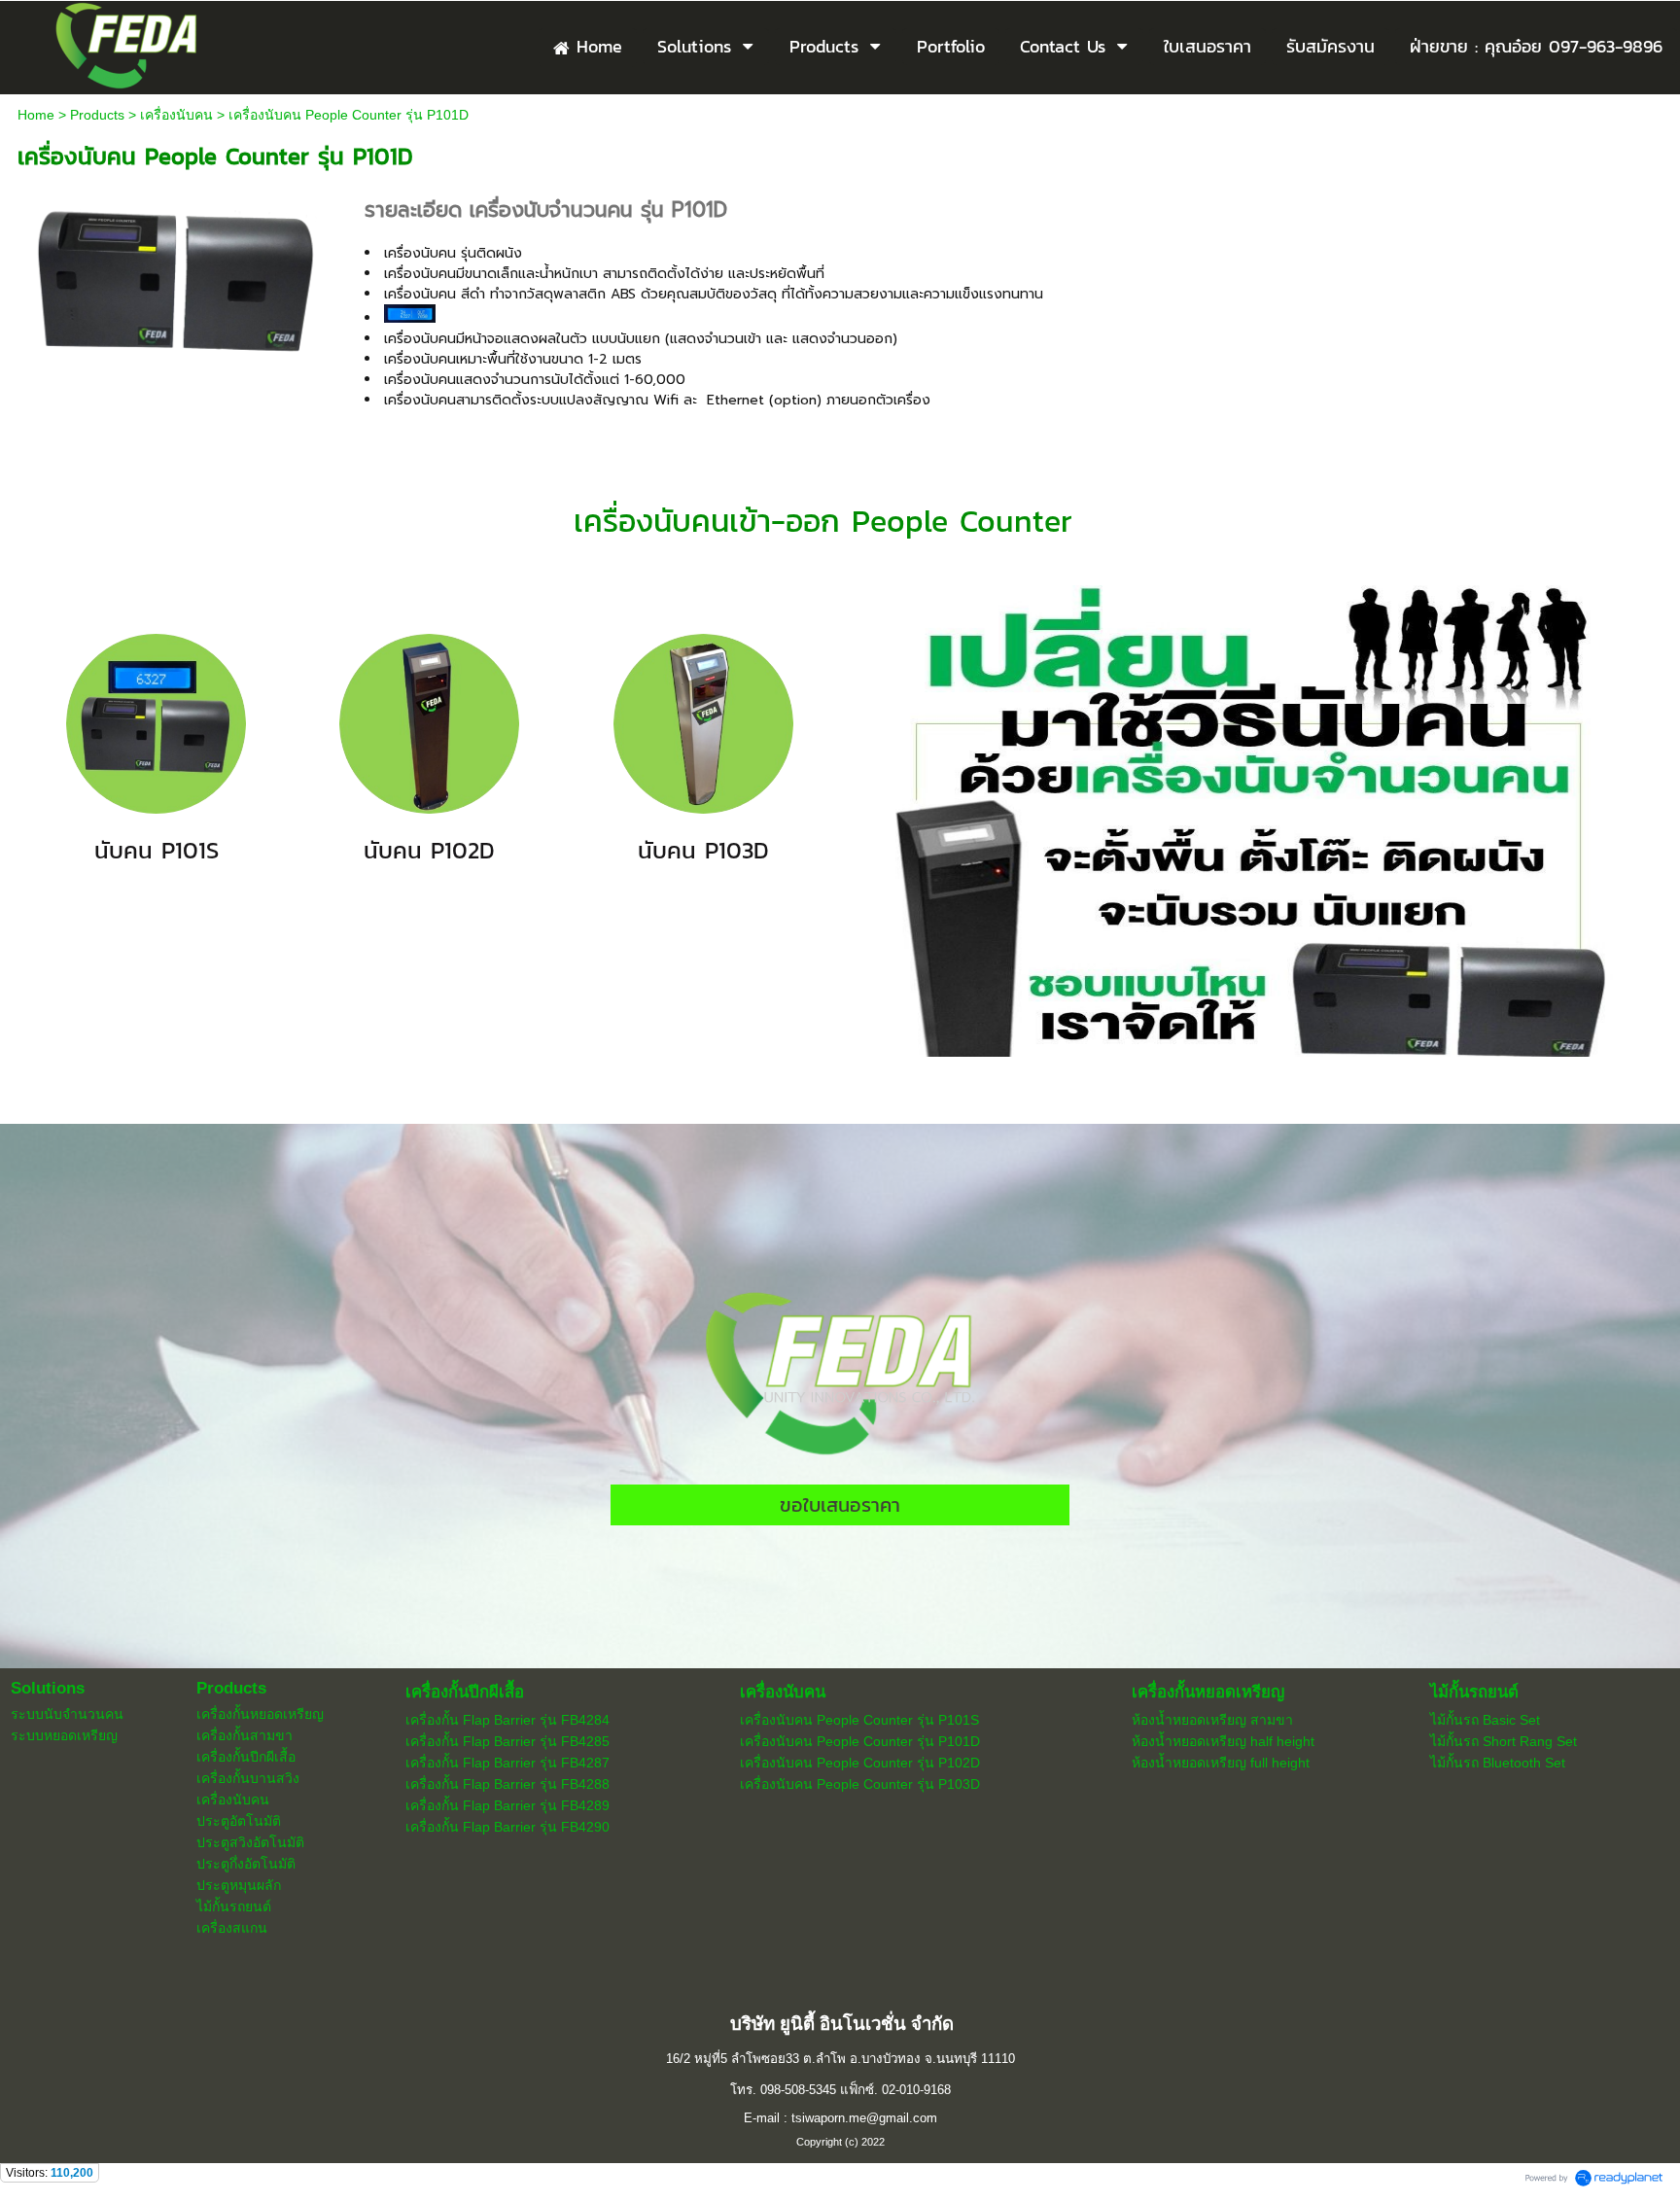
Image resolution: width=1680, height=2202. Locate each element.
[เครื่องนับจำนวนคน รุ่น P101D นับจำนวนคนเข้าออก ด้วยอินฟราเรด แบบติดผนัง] (176, 278)
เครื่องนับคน (176, 115)
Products (97, 115)
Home (36, 115)
